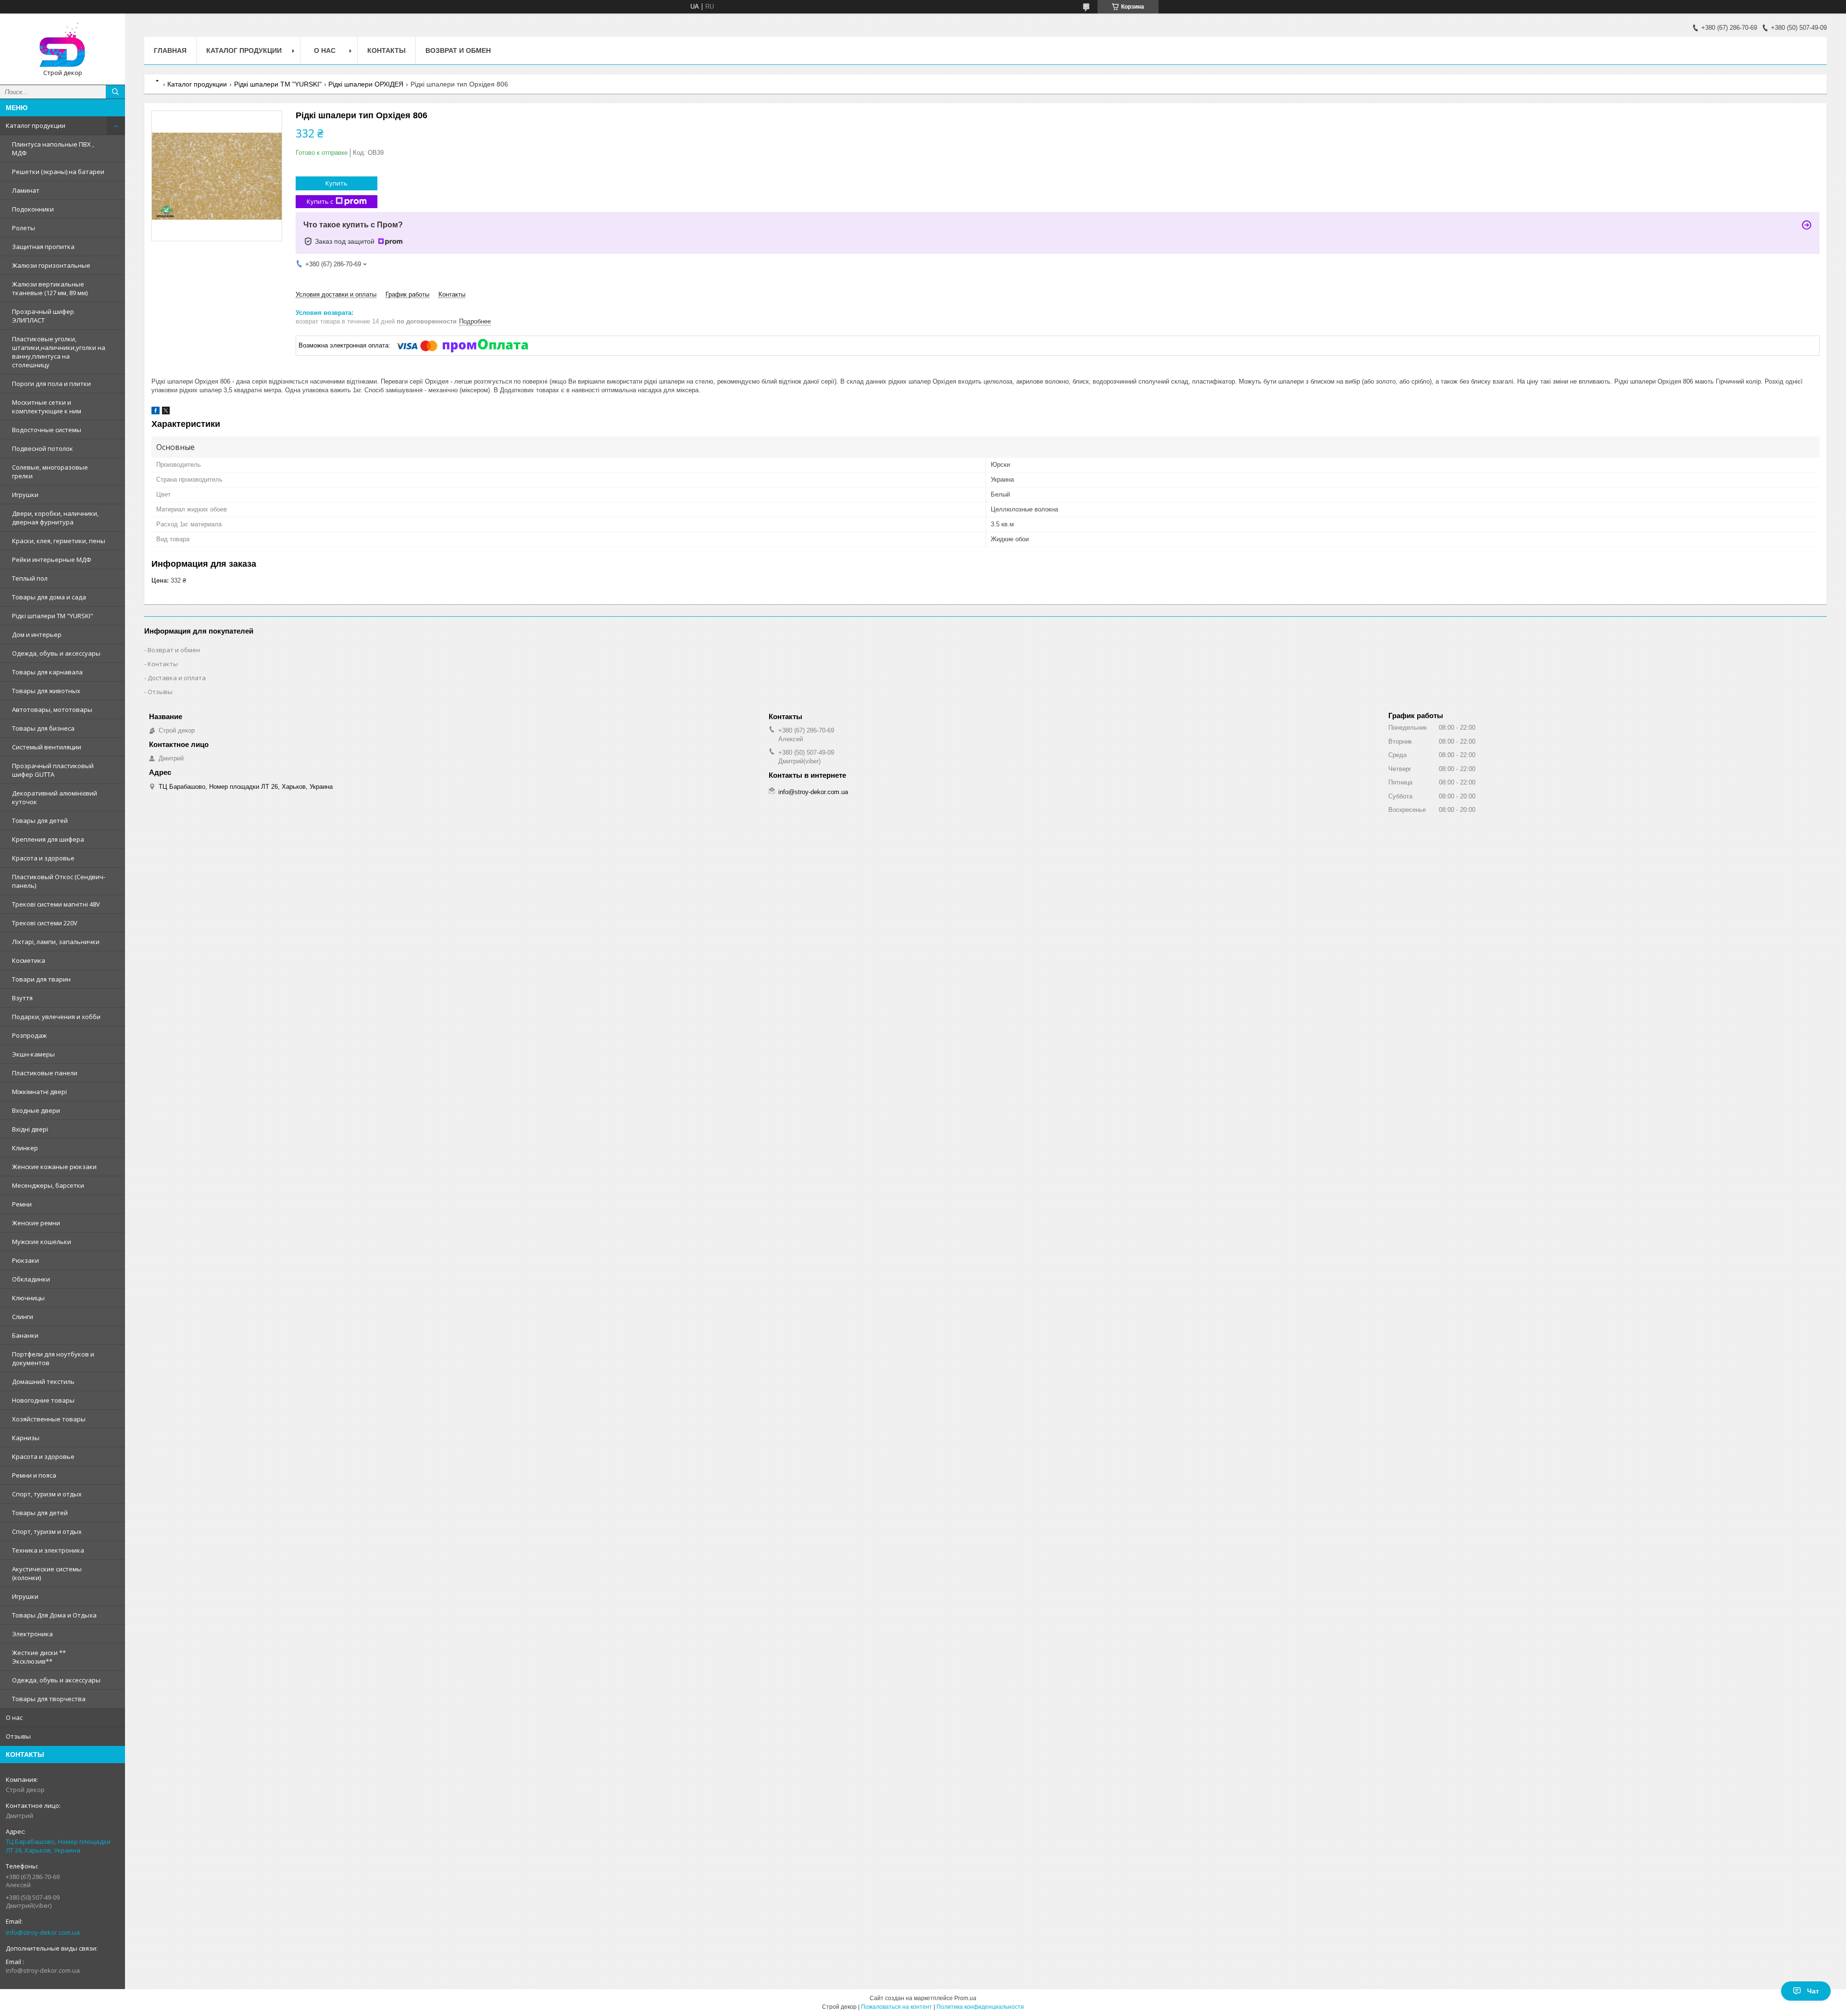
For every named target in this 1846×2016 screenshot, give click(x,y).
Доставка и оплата (177, 678)
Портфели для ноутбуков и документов (53, 1358)
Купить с (320, 201)
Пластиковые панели (45, 1073)
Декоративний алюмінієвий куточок (55, 797)
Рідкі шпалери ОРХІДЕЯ (366, 84)
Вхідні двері (30, 1129)
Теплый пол (30, 578)
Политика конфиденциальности (980, 2007)
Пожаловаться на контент (897, 2007)
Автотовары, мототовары (52, 709)
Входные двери (36, 1110)
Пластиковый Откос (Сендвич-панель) (59, 881)
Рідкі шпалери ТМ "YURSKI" (53, 616)
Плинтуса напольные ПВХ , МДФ (53, 149)
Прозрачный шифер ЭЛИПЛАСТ (43, 316)
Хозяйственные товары (49, 1419)
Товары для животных (46, 691)
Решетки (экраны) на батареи (58, 172)
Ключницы (28, 1298)
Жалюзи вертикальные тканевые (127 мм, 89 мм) (50, 288)
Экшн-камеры (33, 1054)
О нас (14, 1717)
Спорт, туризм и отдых (47, 1494)
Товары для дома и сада (49, 597)
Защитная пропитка (43, 247)
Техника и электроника (48, 1550)
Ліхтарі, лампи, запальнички (56, 942)
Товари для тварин (41, 979)
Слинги (23, 1317)
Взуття (22, 998)
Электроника (32, 1634)
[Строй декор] (62, 45)
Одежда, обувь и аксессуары (56, 653)
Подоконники (33, 209)
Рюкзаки (25, 1260)
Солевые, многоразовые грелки (50, 472)
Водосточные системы (47, 430)
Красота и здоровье (43, 858)
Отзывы (18, 1736)
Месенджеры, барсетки (48, 1185)
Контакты (387, 50)
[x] (166, 412)
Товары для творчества (49, 1699)
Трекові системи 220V (45, 923)
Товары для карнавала (47, 672)
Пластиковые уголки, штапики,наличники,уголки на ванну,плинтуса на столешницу (59, 352)
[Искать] (115, 92)
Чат (1813, 1991)
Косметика (29, 960)
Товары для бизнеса (43, 728)
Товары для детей (40, 821)
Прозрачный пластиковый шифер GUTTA (53, 770)
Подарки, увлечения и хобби (56, 1017)
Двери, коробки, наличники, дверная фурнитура (55, 518)
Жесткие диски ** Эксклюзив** (39, 1657)
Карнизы (26, 1438)
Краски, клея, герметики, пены (59, 541)
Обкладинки (31, 1279)
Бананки (25, 1335)
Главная (170, 50)
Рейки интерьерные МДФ (52, 560)
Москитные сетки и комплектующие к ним (47, 407)
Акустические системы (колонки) (47, 1573)
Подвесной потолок (43, 448)
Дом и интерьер (37, 635)
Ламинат (26, 190)
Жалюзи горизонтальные (51, 265)
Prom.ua (965, 1998)
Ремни (22, 1204)
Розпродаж (29, 1035)
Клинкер (25, 1148)
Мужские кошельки (42, 1242)
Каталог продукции (36, 125)
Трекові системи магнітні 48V (56, 904)
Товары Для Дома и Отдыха (54, 1615)
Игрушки (25, 495)
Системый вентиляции (47, 747)
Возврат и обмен (458, 50)
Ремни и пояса (34, 1475)
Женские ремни (36, 1223)
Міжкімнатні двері (39, 1092)
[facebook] (156, 412)
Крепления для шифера (48, 839)
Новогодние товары (43, 1400)
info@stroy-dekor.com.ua (43, 1932)
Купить (337, 183)
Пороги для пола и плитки (51, 384)
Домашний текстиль (43, 1381)
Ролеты (24, 228)
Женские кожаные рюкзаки (54, 1167)
